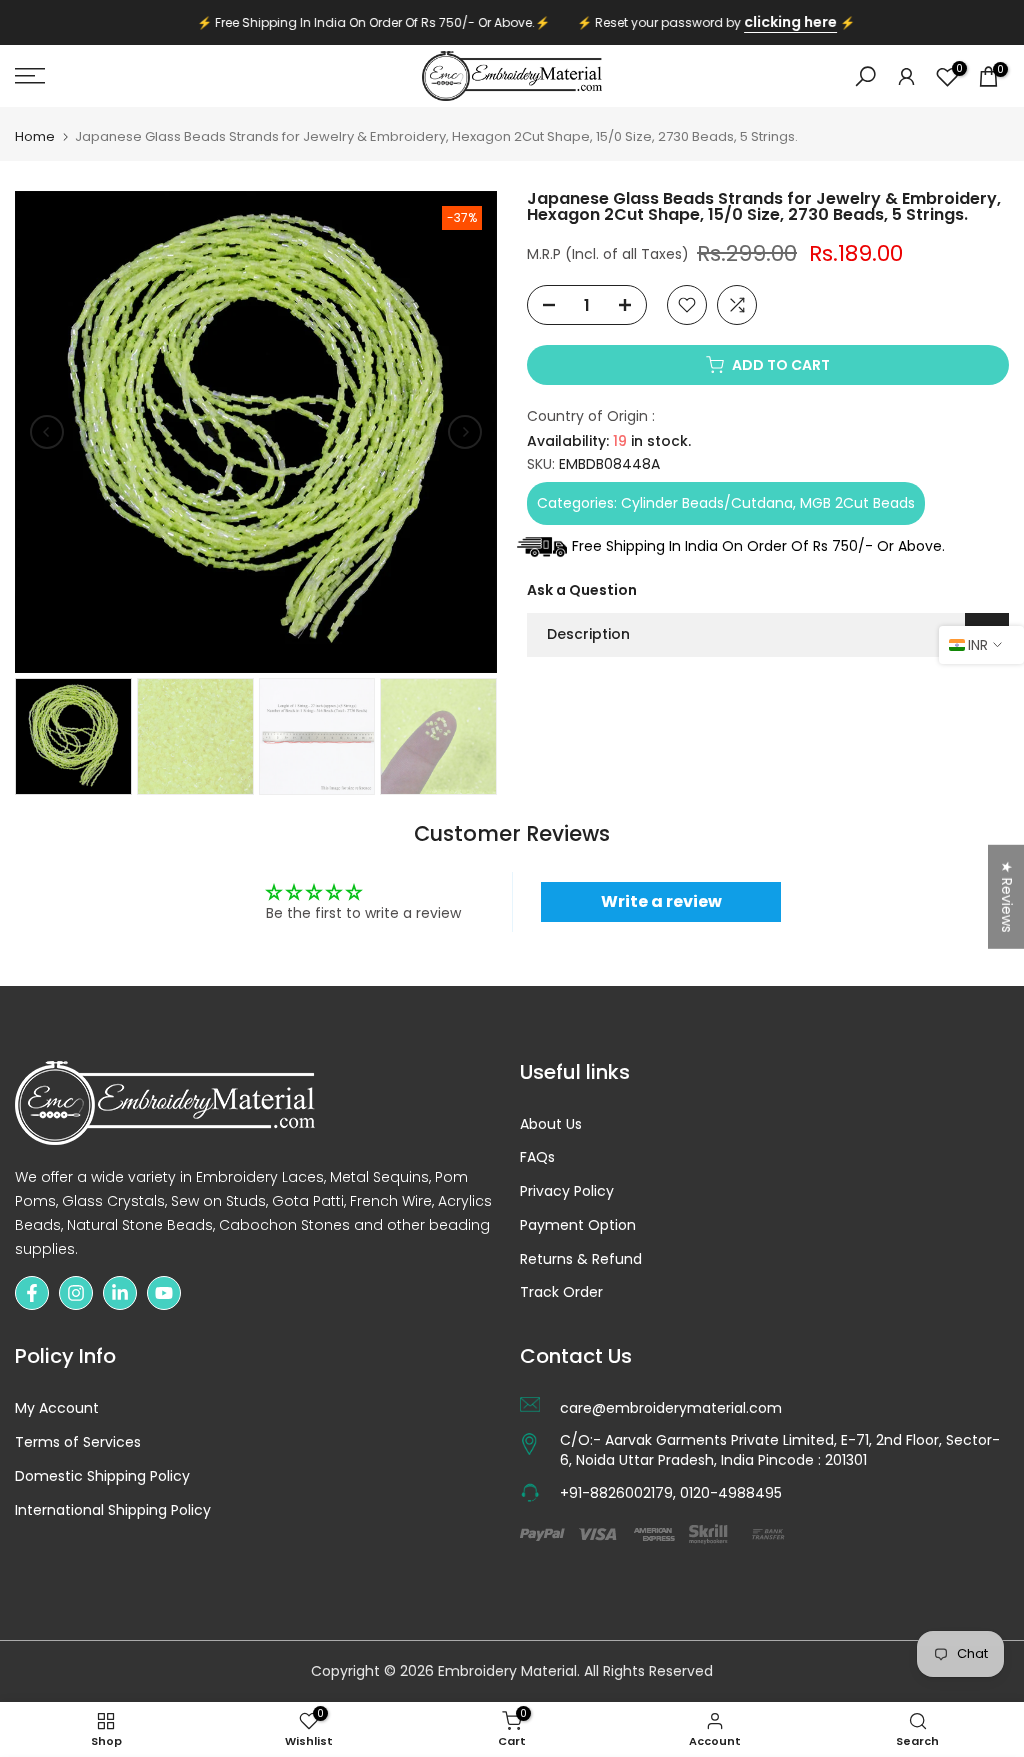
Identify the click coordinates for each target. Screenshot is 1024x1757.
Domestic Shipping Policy (102, 1476)
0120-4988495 (731, 1493)
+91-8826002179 (616, 1493)
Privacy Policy (567, 1191)
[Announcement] (512, 23)
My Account (57, 1408)
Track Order (561, 1292)
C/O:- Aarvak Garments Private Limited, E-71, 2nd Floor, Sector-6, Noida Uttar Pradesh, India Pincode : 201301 (780, 1450)
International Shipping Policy (113, 1510)
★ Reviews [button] (1007, 896)
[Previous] (47, 432)
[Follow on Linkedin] (120, 1293)
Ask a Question (582, 590)
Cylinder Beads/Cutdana (707, 503)
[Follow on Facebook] (32, 1293)
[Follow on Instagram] (76, 1293)
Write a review (661, 901)
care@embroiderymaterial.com (671, 1408)
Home (35, 136)
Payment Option (578, 1225)
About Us (551, 1124)
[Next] (465, 432)
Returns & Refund (581, 1259)
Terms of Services (78, 1442)
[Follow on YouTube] (164, 1293)
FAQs (537, 1157)
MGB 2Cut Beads (857, 503)
